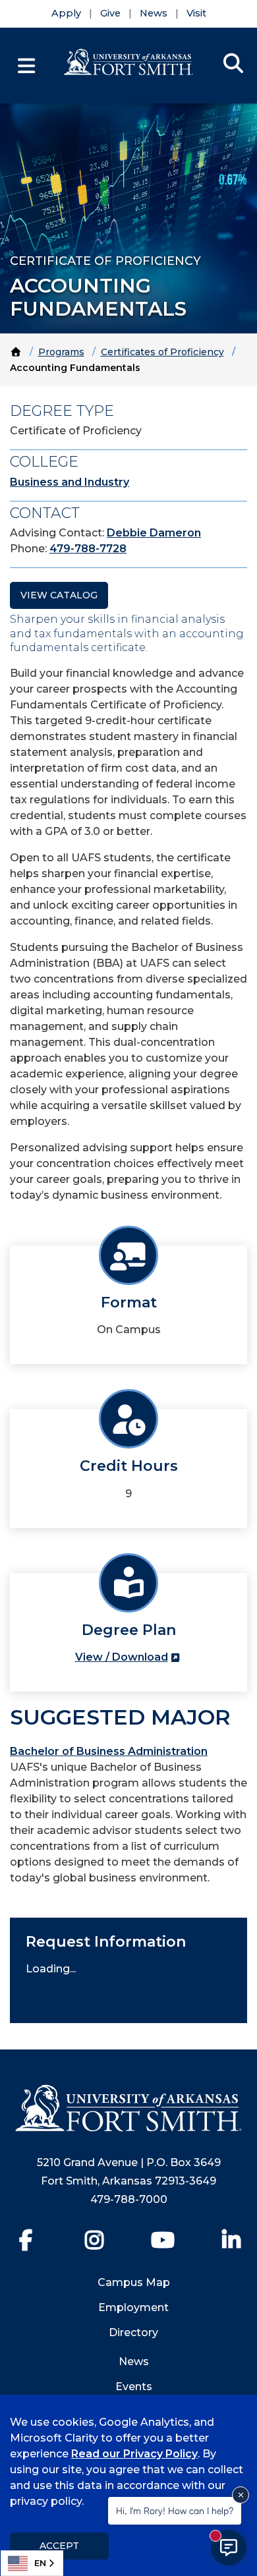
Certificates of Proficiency (162, 352)
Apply (66, 13)
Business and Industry (70, 482)
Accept (59, 2546)
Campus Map (134, 2282)
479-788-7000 (129, 2199)
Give (110, 13)
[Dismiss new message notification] (241, 2495)
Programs (61, 352)
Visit (196, 13)
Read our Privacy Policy (134, 2454)
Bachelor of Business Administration (109, 1751)
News (154, 13)
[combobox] (32, 2563)
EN (40, 2563)
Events (134, 2387)
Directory (133, 2333)
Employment (133, 2307)
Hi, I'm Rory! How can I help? (175, 2510)
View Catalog (59, 595)
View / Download (122, 1657)
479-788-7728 (88, 549)
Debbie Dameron (154, 533)
